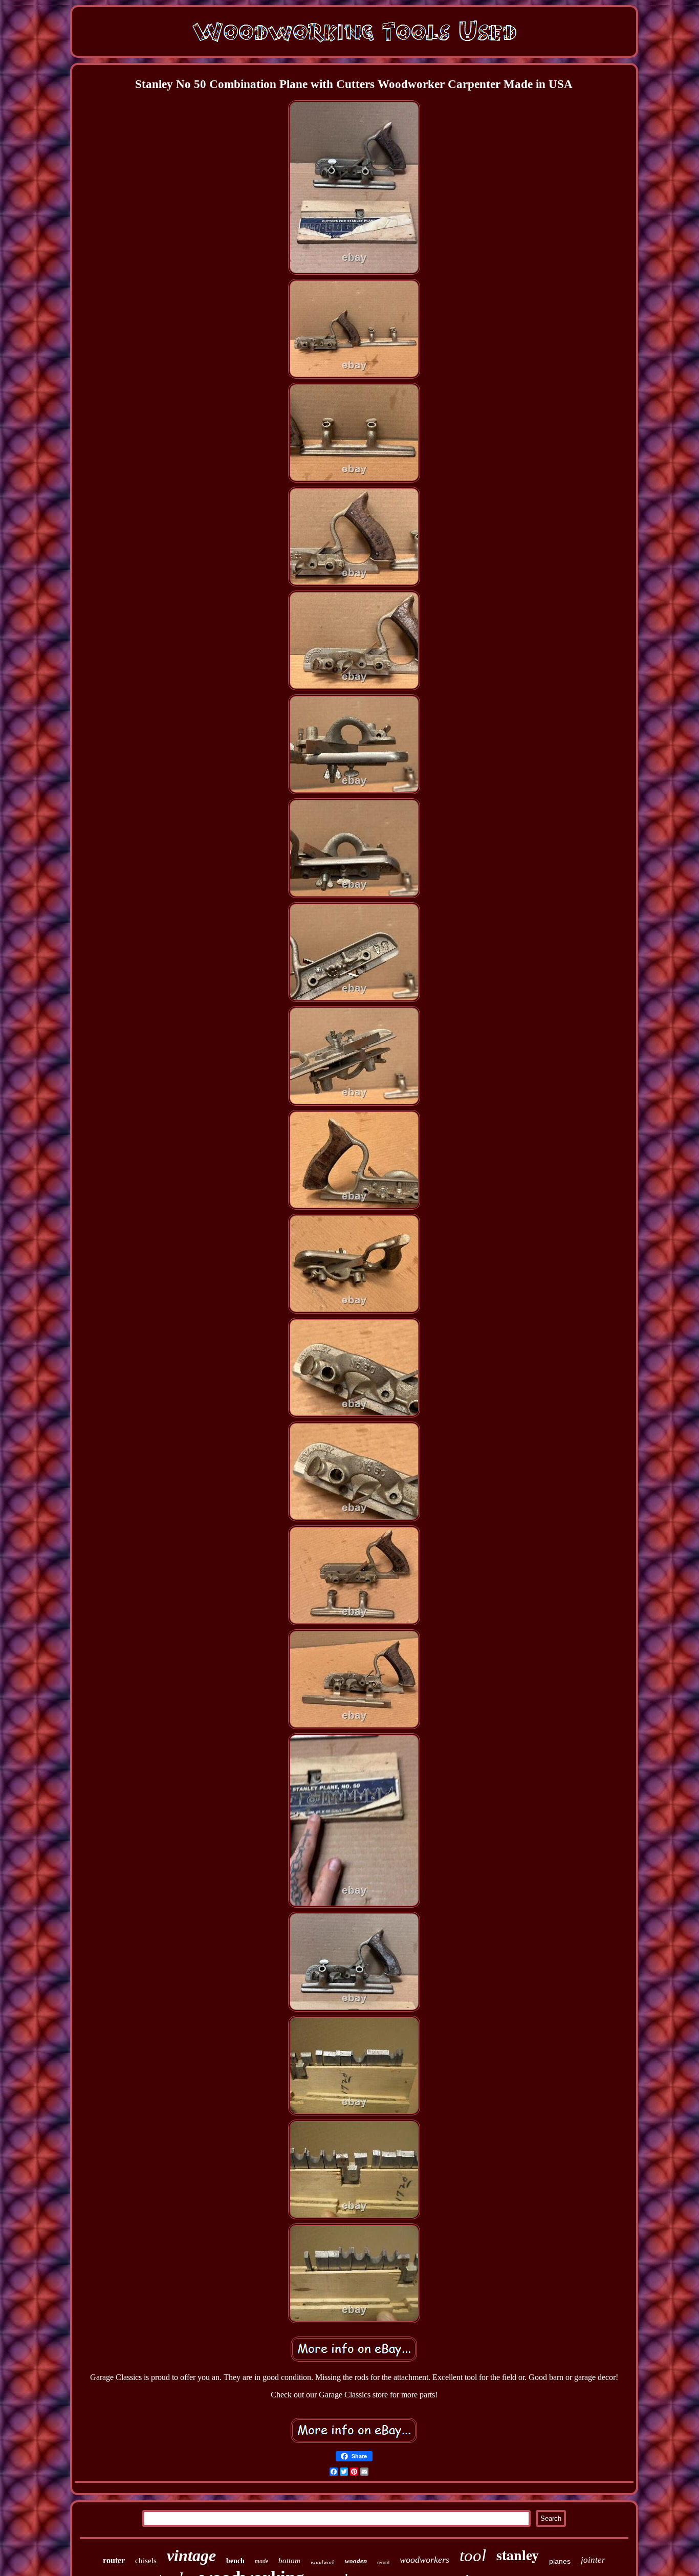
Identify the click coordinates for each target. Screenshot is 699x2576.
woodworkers (424, 2560)
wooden (356, 2561)
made (261, 2561)
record (383, 2562)
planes (560, 2561)
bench (235, 2561)
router (114, 2560)
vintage (191, 2556)
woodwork (323, 2562)
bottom (289, 2561)
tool (473, 2556)
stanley (518, 2555)
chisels (146, 2561)
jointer (593, 2560)
